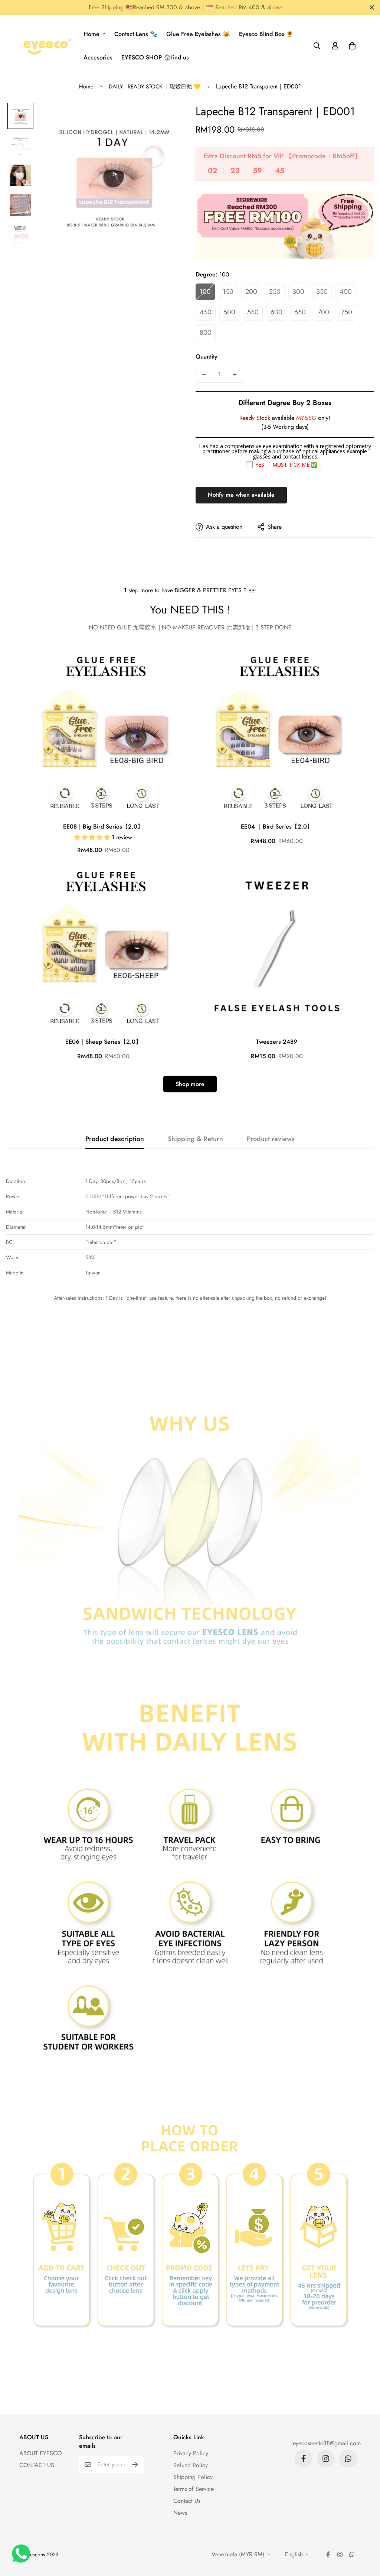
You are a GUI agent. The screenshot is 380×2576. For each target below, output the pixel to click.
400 (346, 292)
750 (347, 312)
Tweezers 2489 (277, 1042)
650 (300, 312)
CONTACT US (37, 2465)
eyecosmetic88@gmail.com (327, 2443)
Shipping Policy (193, 2477)
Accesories (98, 57)
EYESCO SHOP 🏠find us (155, 57)
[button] (351, 46)
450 (206, 312)
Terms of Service (194, 2489)
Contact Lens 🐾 (136, 34)
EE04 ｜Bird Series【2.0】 (277, 827)
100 (205, 292)
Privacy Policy (191, 2453)
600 (276, 312)
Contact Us (187, 2501)
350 (322, 292)
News (180, 2513)
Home (91, 34)
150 (228, 292)
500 (229, 312)
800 (206, 333)
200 (251, 292)
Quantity (207, 357)
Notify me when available (241, 495)
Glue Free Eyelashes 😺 (198, 34)
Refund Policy (191, 2465)
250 (275, 292)
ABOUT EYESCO (41, 2453)
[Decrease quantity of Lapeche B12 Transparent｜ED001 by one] (204, 375)
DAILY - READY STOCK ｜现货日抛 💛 (155, 87)
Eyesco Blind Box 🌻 (266, 34)
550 (253, 312)
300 (298, 292)
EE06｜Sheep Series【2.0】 (103, 1042)
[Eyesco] (46, 46)
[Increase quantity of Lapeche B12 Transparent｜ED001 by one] (235, 375)
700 (323, 312)
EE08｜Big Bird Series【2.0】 (103, 827)
